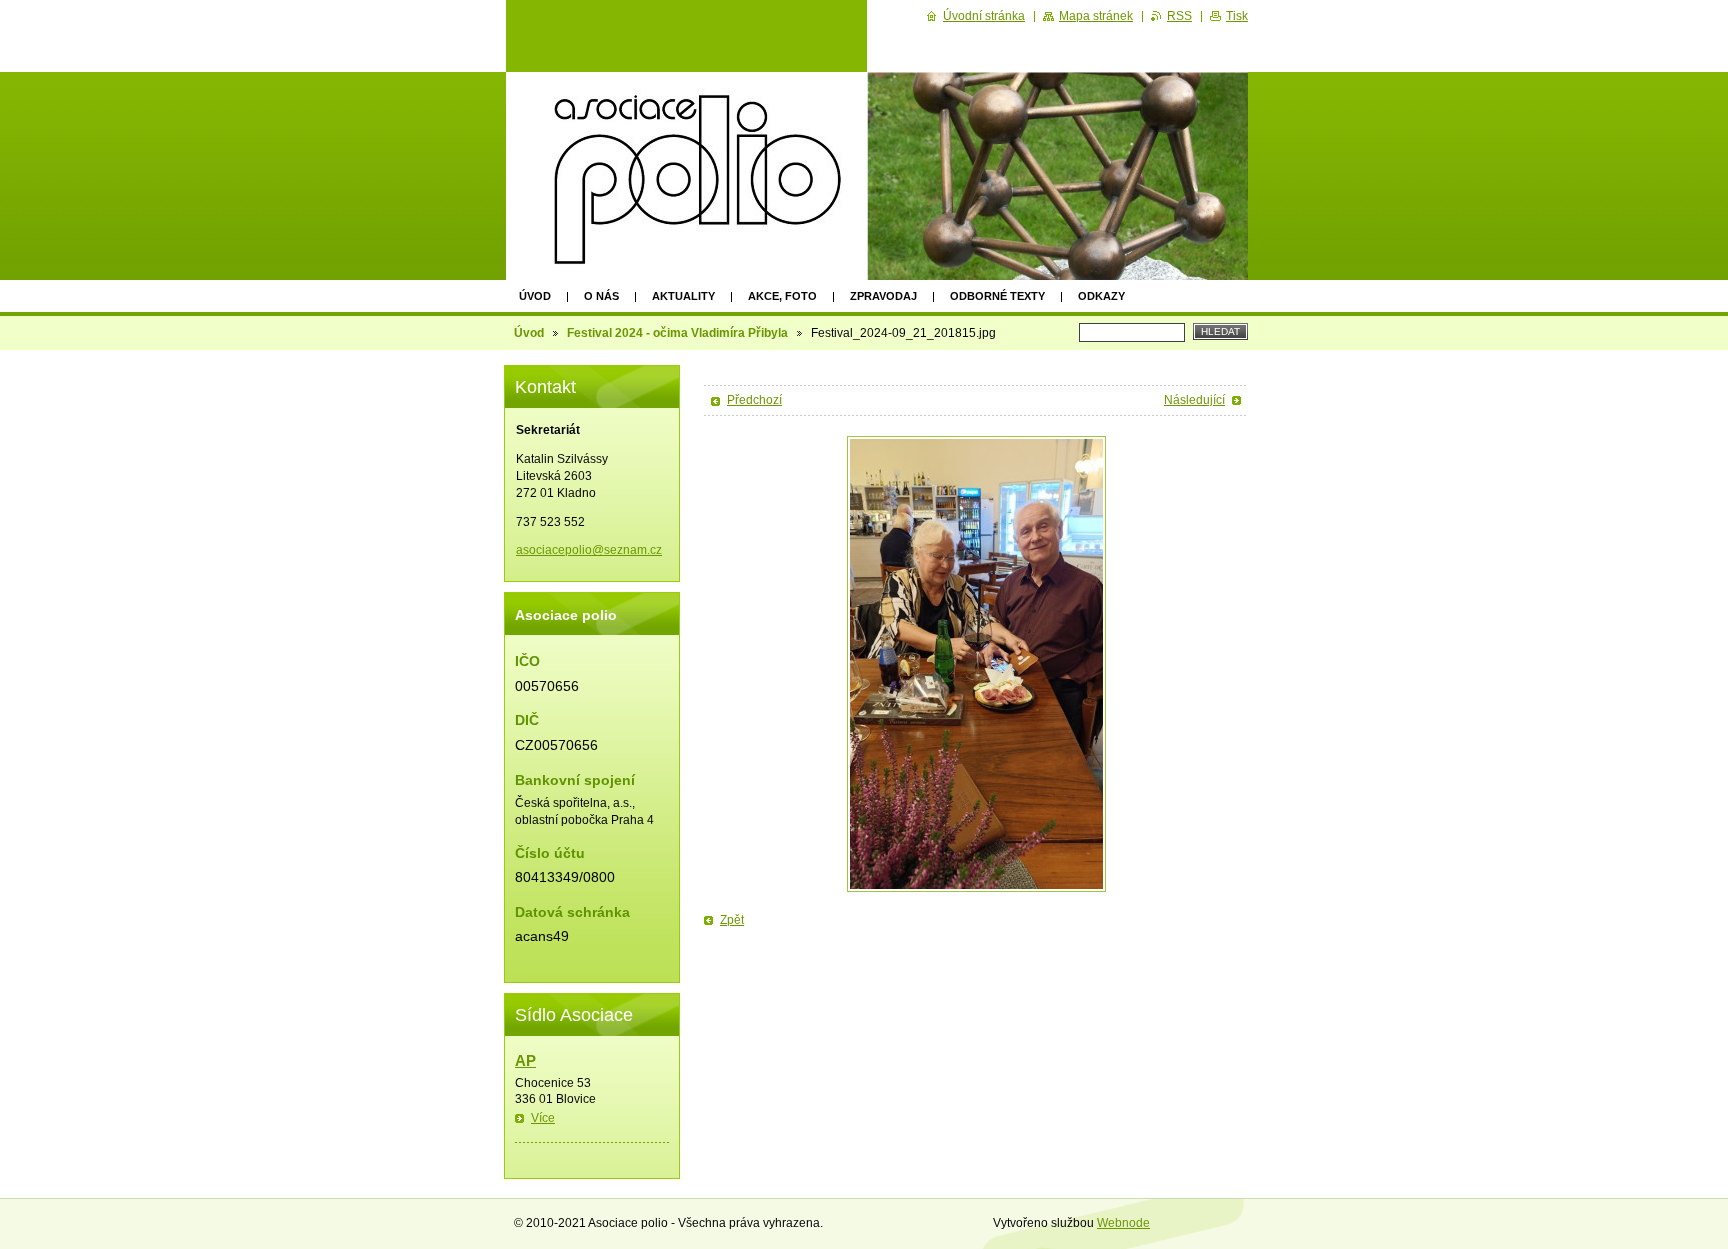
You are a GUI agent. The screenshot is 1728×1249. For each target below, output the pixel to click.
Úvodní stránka (984, 16)
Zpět (732, 920)
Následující (1194, 400)
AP (525, 1060)
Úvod (535, 296)
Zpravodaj (883, 296)
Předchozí (754, 400)
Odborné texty (997, 296)
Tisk (1237, 16)
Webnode (1123, 1223)
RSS (1179, 16)
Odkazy (1101, 296)
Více (543, 1118)
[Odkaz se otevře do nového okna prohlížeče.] (976, 664)
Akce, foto (782, 296)
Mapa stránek (1096, 16)
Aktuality (683, 296)
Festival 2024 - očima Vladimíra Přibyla (677, 333)
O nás (601, 296)
